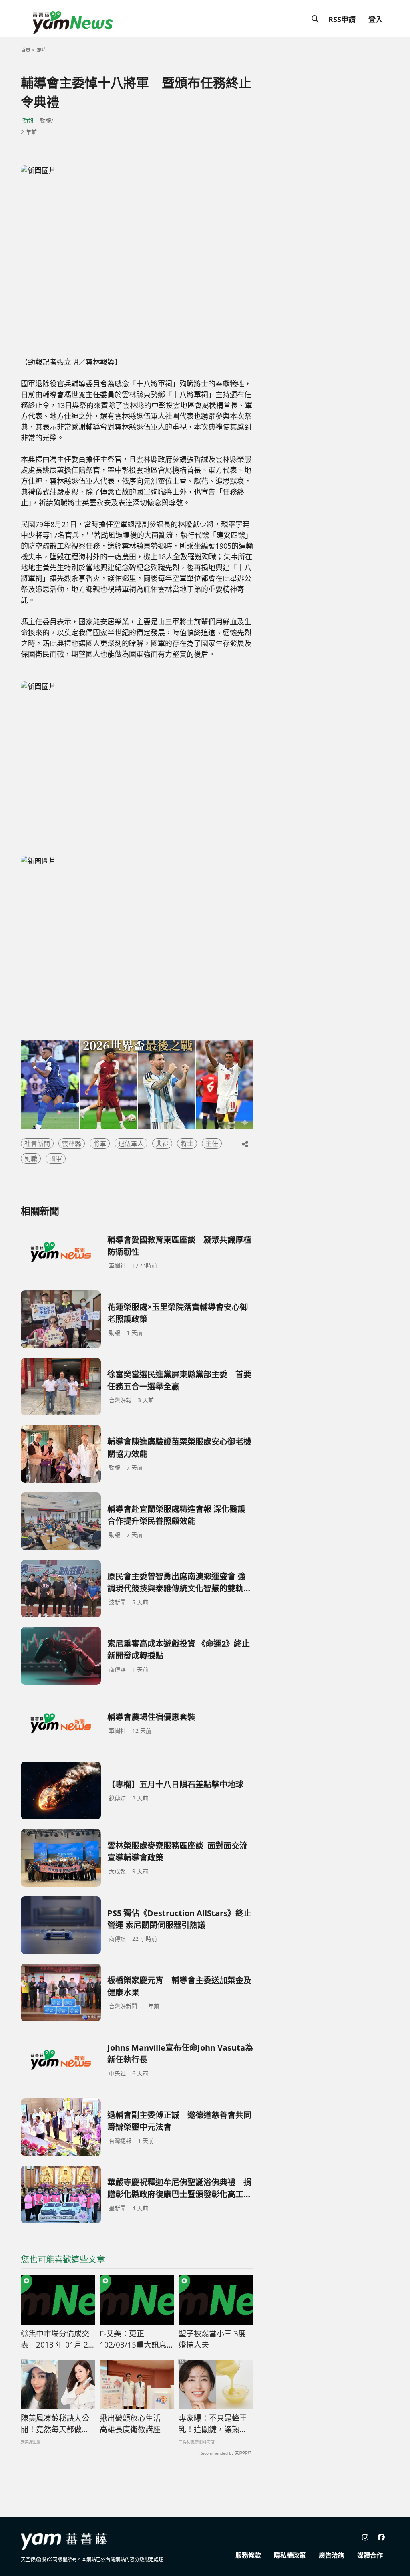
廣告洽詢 (332, 2555)
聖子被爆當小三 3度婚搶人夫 (212, 2339)
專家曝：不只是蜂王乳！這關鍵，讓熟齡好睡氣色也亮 (213, 2424)
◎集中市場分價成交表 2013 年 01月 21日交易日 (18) (57, 2340)
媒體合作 (370, 2555)
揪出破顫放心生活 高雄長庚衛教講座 (134, 2424)
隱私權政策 (290, 2555)
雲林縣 (72, 1143)
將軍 (100, 1143)
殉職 (31, 1159)
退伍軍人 (131, 1143)
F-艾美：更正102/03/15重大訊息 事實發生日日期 (133, 2340)
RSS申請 (342, 19)
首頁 (26, 50)
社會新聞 (37, 1143)
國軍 (56, 1159)
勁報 (28, 120)
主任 (212, 1143)
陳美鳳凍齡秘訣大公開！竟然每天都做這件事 (55, 2424)
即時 (41, 50)
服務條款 (248, 2555)
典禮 (162, 1143)
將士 (187, 1143)
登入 (376, 19)
